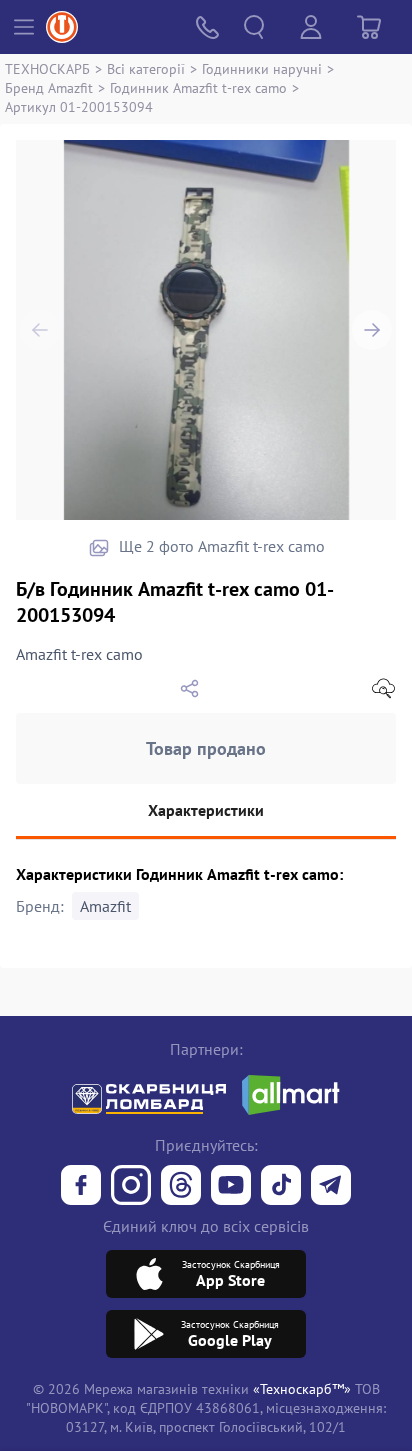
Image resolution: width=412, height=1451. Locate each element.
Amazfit (105, 906)
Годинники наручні (262, 68)
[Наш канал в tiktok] (281, 1187)
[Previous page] (40, 330)
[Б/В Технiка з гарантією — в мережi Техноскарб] (231, 1187)
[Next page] (372, 330)
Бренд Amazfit (49, 87)
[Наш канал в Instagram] (131, 1187)
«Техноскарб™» (302, 1388)
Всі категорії (146, 68)
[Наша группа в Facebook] (81, 1187)
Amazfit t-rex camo (79, 654)
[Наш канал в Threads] (181, 1187)
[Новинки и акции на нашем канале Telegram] (331, 1187)
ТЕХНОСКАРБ (47, 68)
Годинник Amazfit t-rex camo (198, 87)
